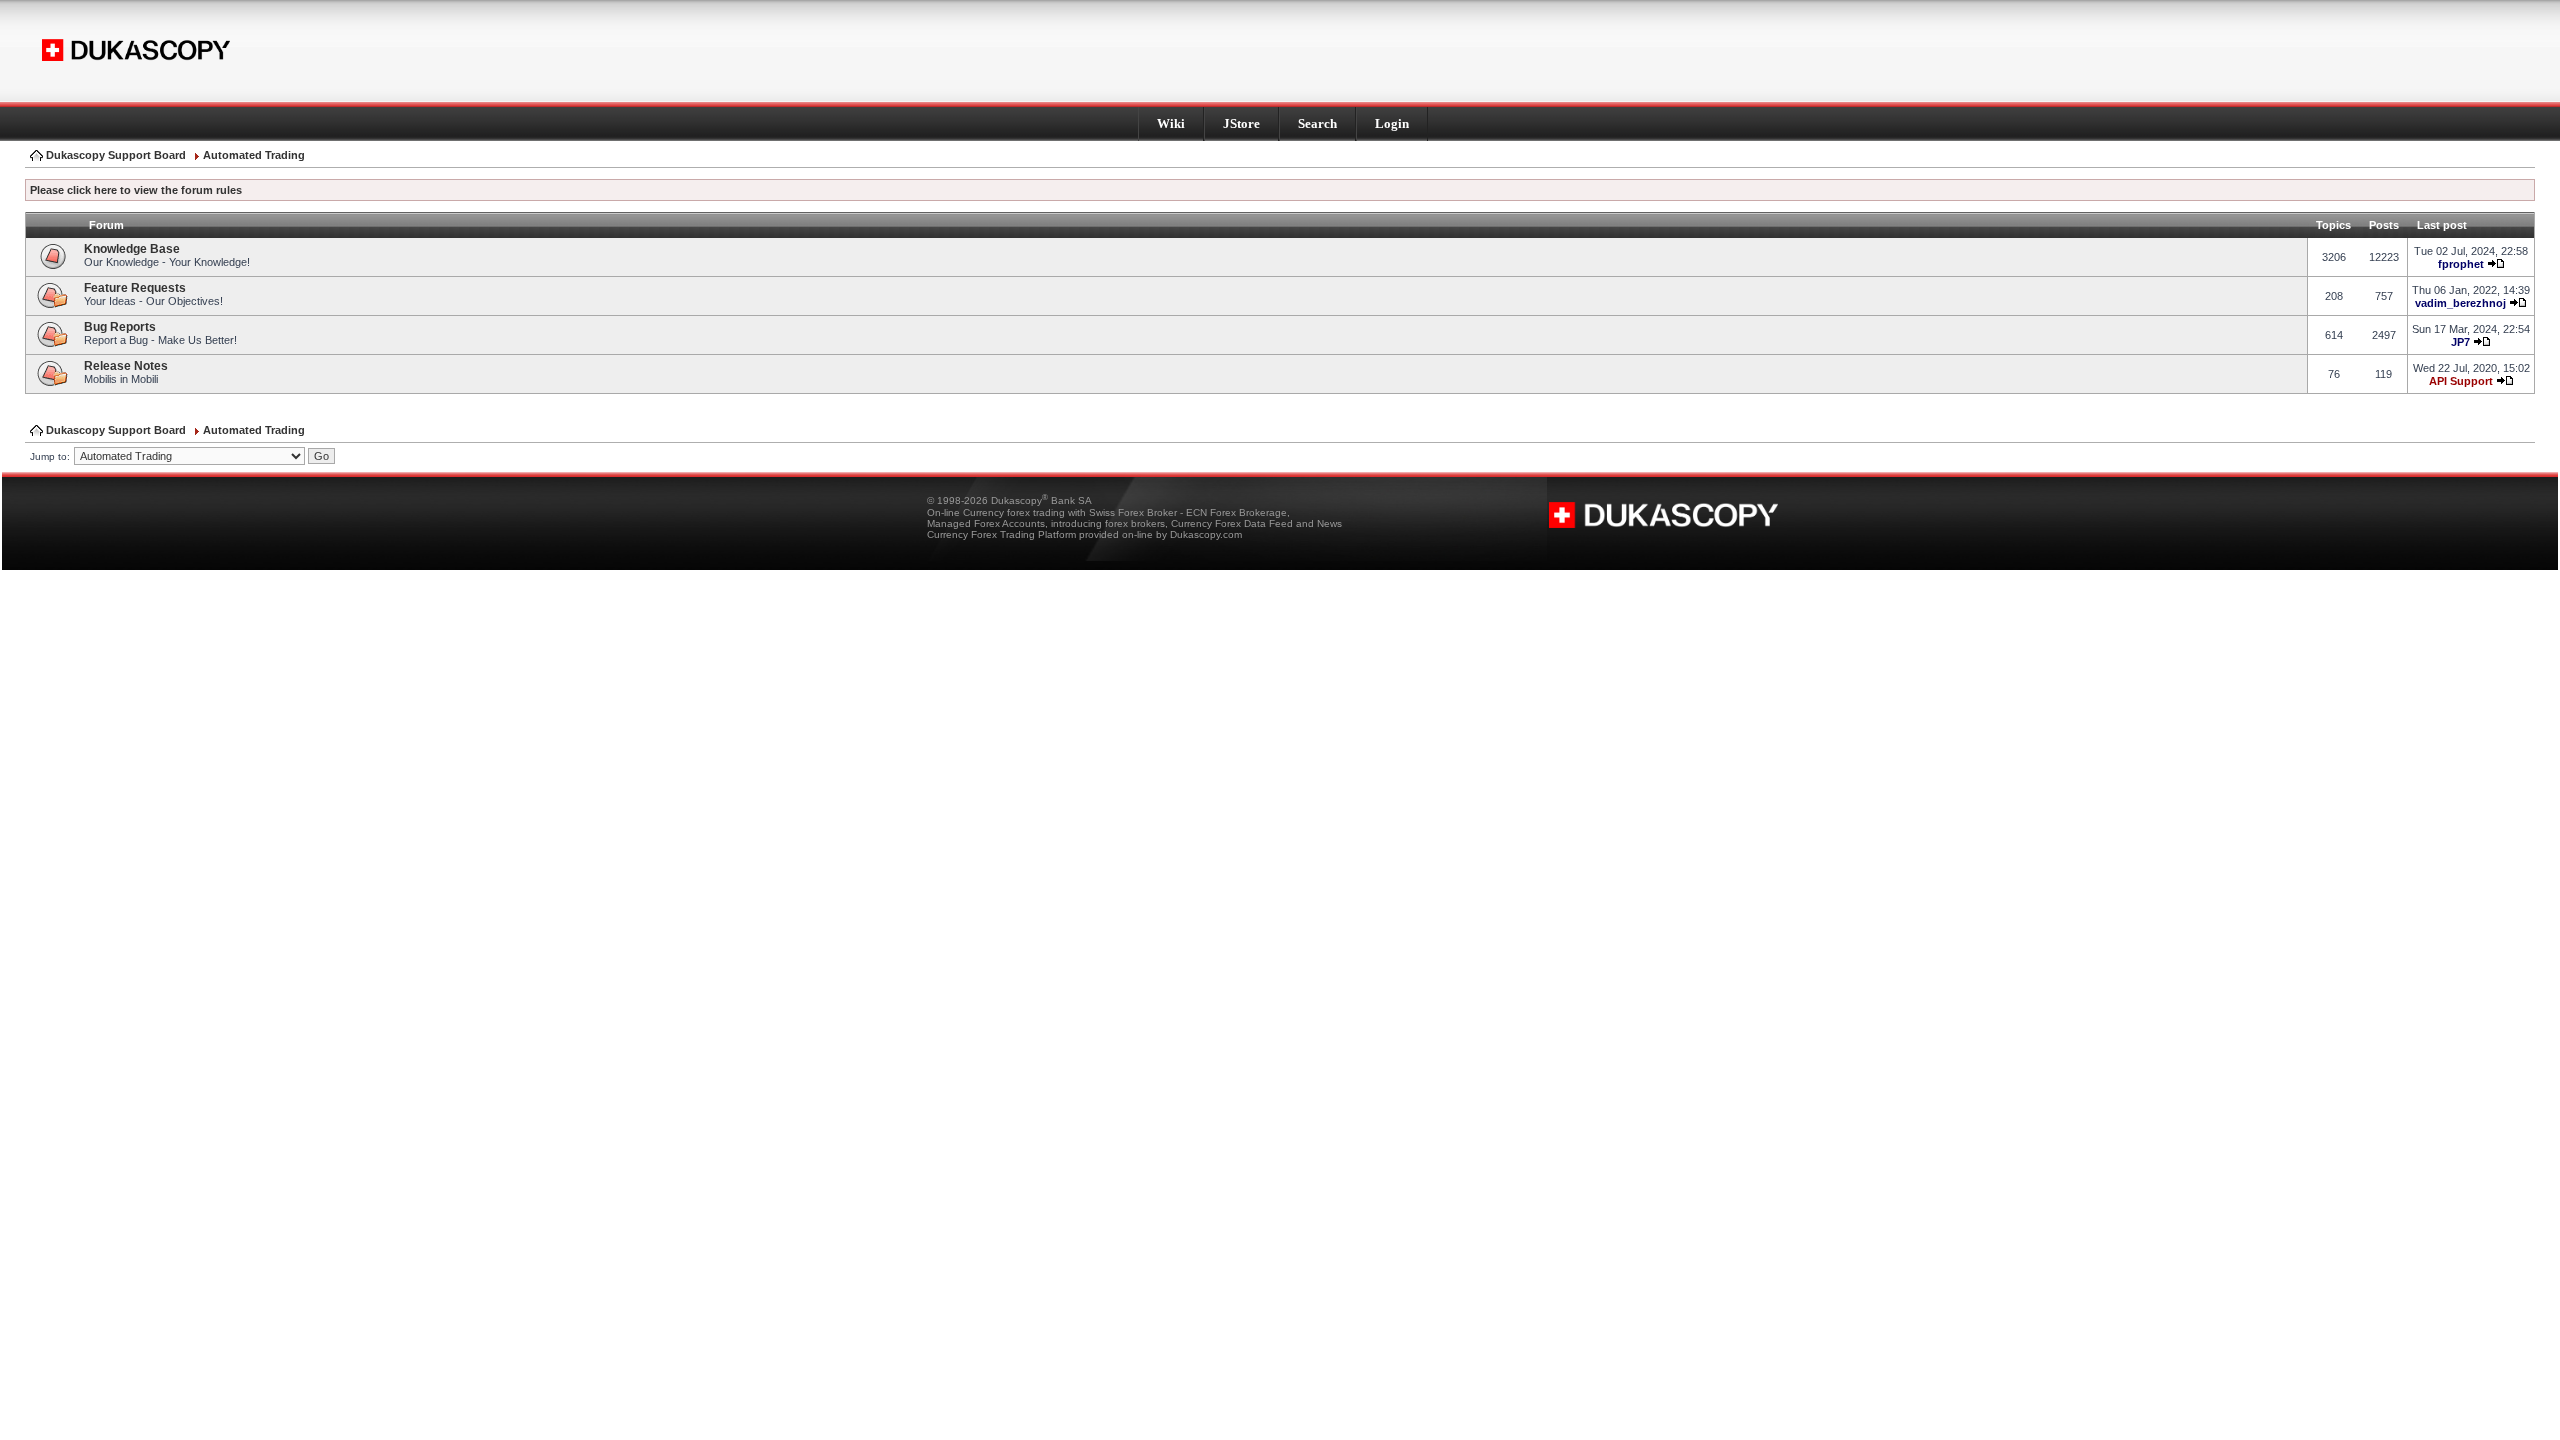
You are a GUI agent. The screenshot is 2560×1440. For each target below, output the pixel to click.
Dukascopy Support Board (116, 155)
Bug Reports (120, 327)
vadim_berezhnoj (2460, 303)
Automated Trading (254, 155)
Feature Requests (135, 288)
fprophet (2461, 264)
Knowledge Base (132, 249)
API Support (2461, 381)
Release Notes (126, 366)
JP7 (2460, 342)
